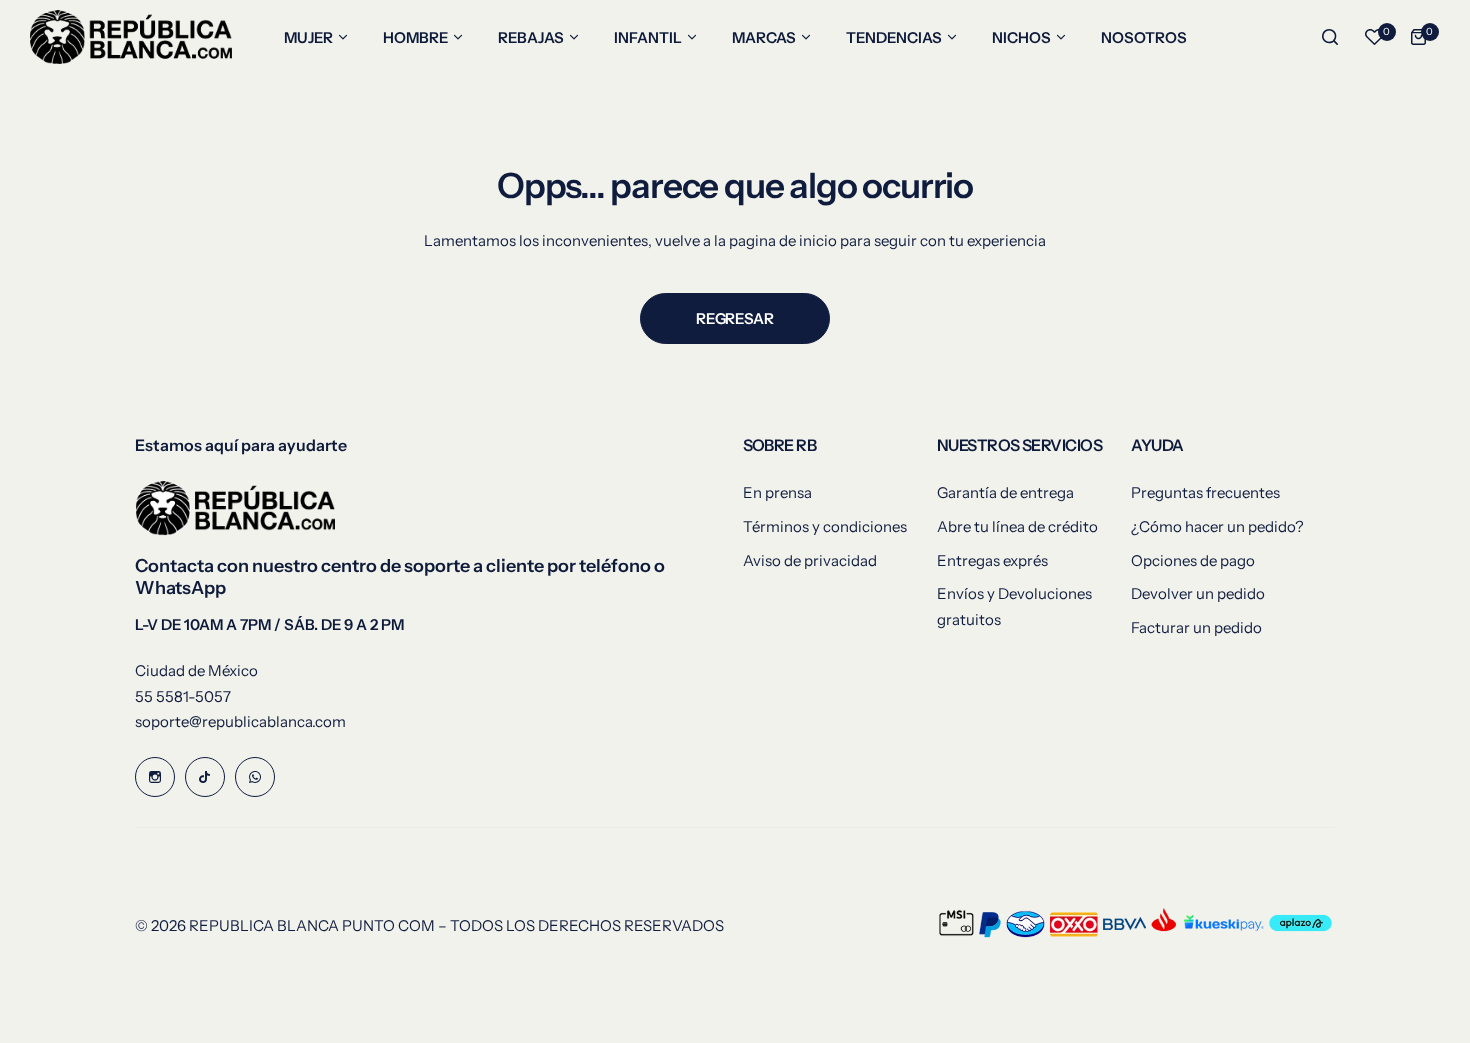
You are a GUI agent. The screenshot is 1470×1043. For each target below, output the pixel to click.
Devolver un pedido (1198, 593)
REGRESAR (734, 318)
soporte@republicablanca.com (240, 721)
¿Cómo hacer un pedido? (1217, 526)
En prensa (777, 492)
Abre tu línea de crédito (1017, 526)
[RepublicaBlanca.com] (131, 37)
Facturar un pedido (1196, 627)
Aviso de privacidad (810, 560)
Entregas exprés (992, 560)
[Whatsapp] (255, 777)
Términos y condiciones (825, 526)
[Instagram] (155, 777)
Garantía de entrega (1005, 492)
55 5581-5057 (183, 696)
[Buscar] (1330, 37)
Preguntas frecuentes (1205, 492)
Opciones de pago (1193, 560)
